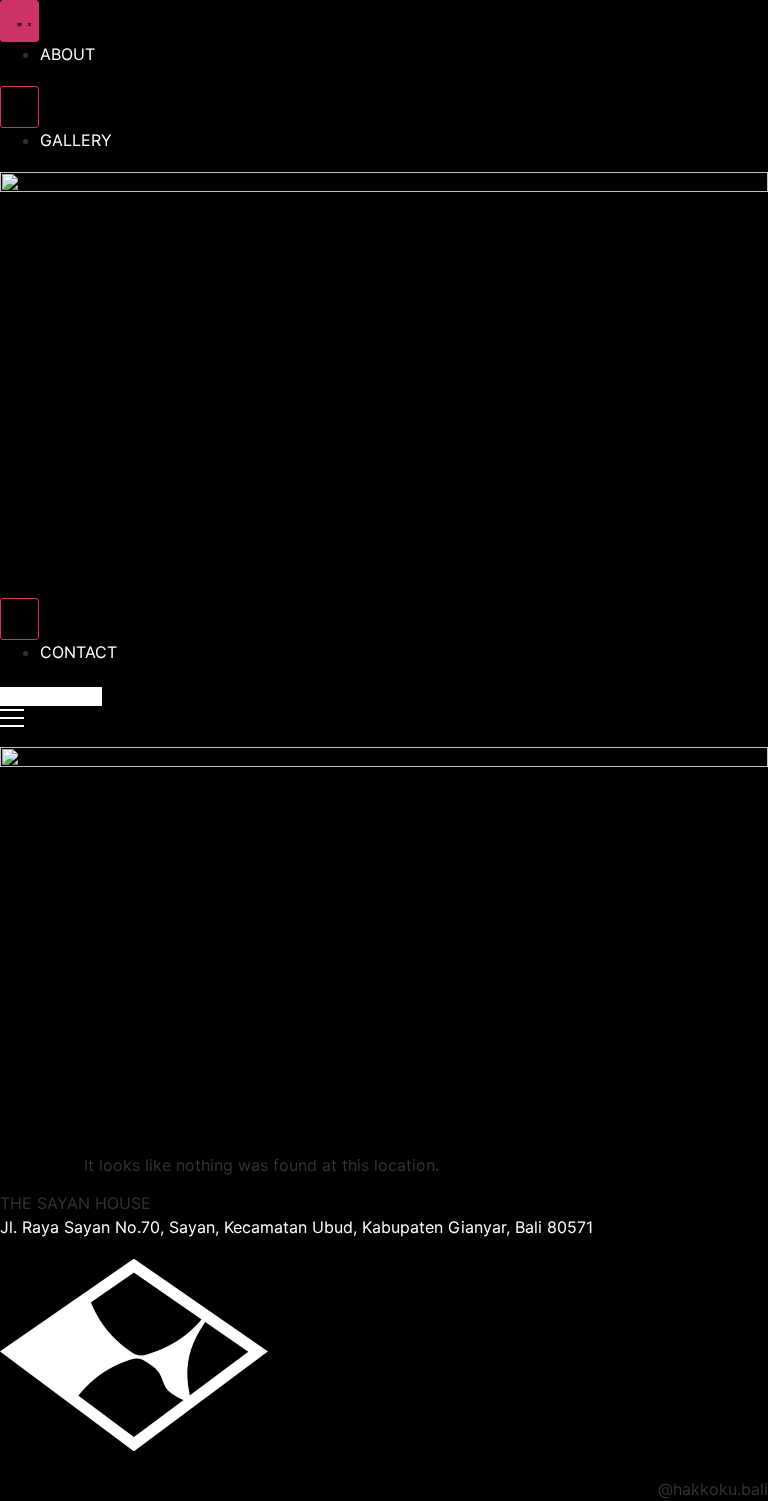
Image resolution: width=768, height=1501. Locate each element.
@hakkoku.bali (713, 1489)
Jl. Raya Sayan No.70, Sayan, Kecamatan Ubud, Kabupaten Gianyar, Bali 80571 (296, 1227)
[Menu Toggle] (19, 21)
